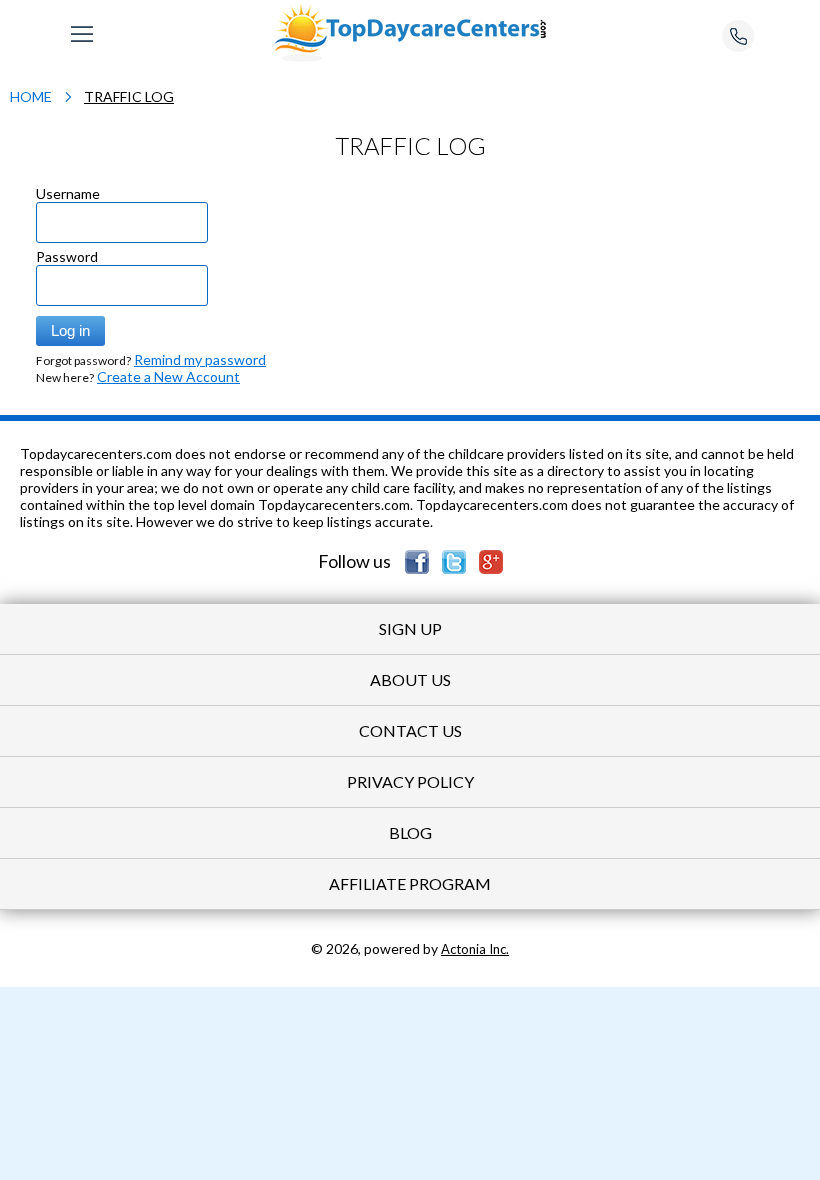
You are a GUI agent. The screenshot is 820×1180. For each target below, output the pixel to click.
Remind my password (200, 359)
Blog (410, 832)
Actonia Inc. (475, 949)
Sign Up (410, 628)
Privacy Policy (410, 781)
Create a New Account (168, 376)
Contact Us (410, 730)
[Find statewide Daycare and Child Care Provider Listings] (410, 30)
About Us (410, 679)
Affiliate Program (410, 883)
